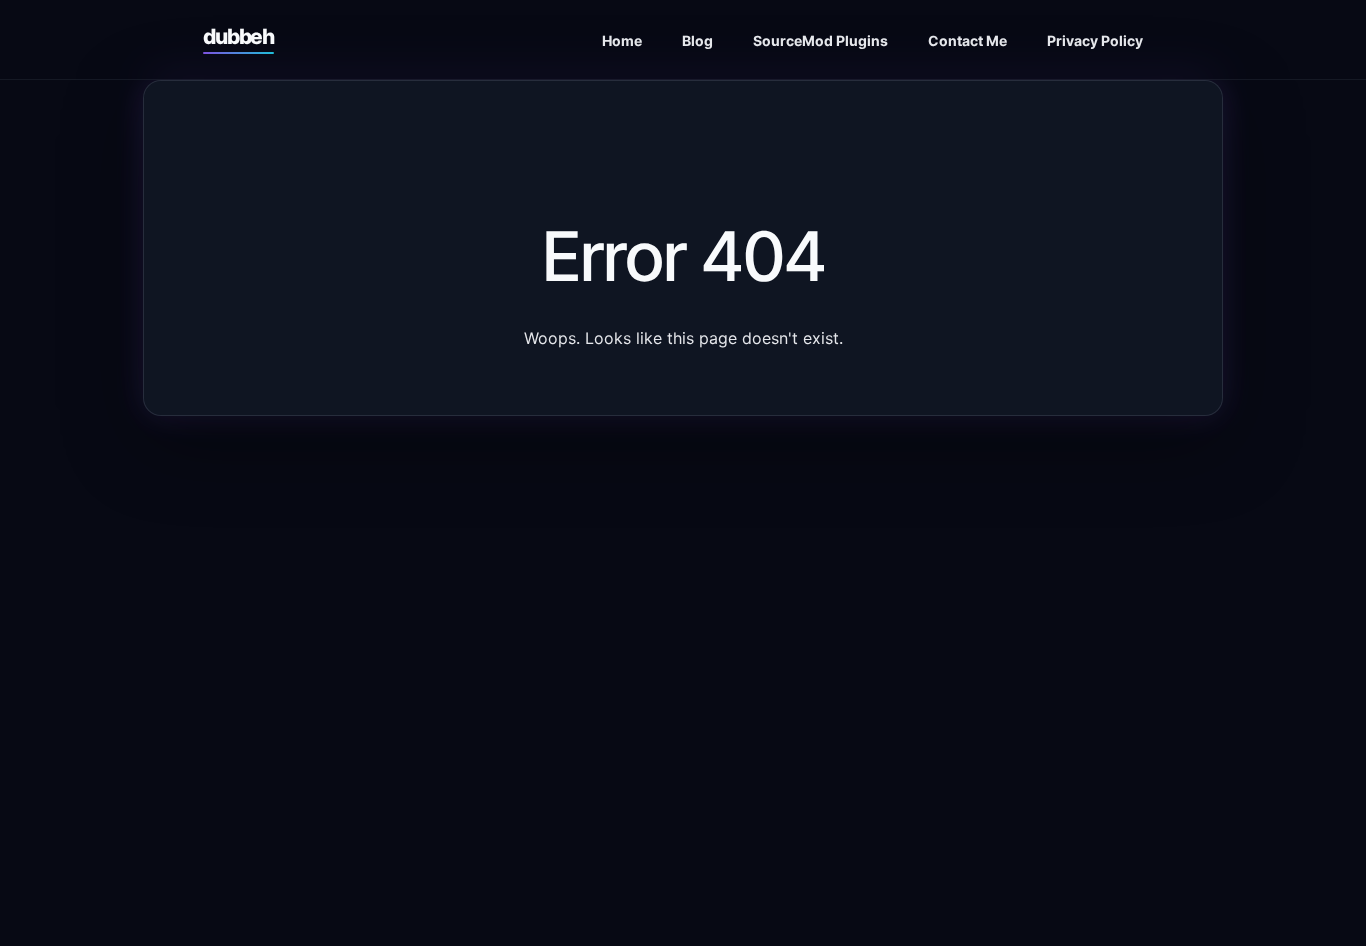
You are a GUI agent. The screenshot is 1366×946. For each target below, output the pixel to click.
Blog (697, 40)
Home (622, 40)
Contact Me (967, 40)
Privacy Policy (1095, 40)
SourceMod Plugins (820, 40)
